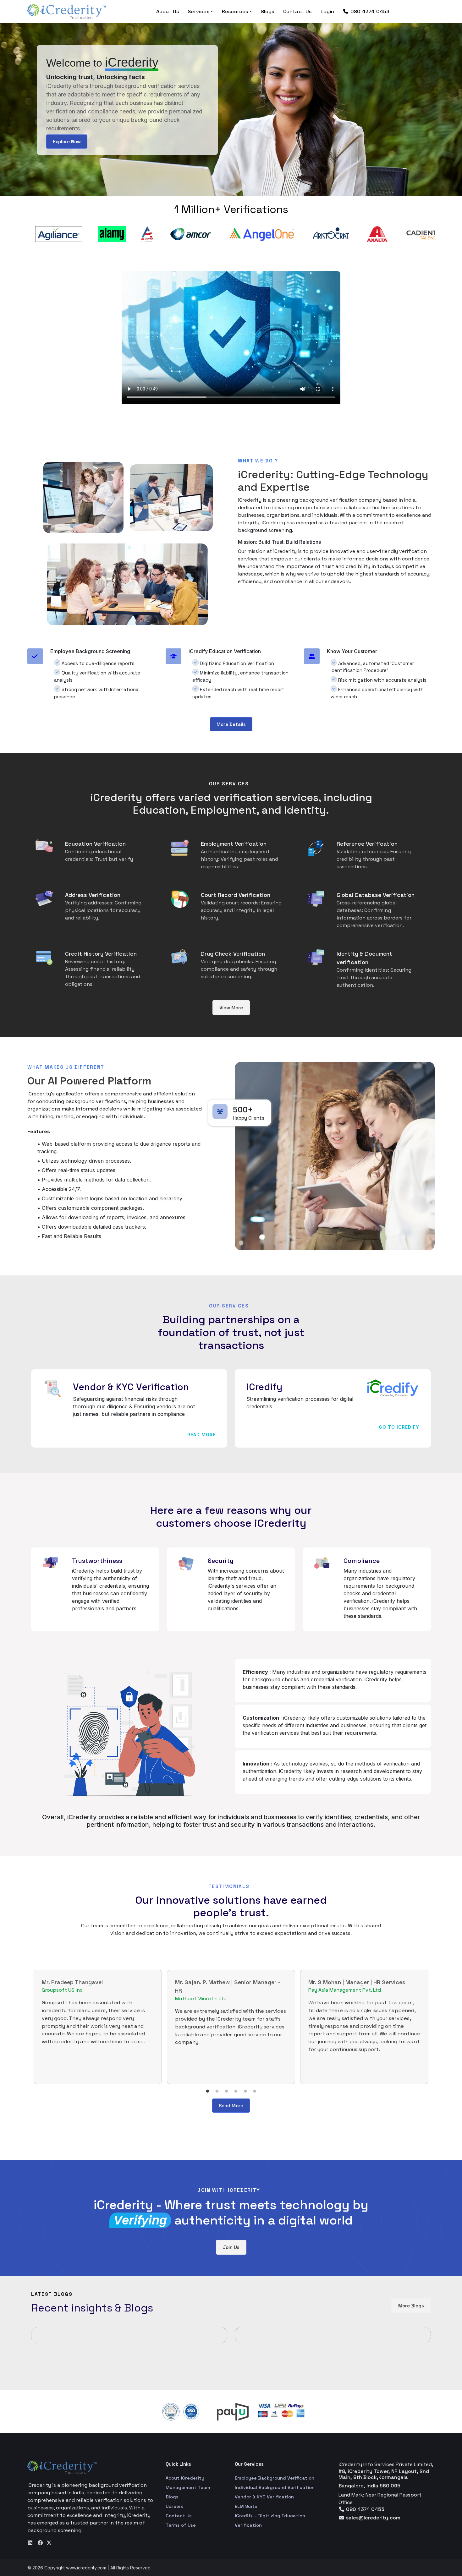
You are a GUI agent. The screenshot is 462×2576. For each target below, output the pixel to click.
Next (439, 234)
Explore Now (67, 142)
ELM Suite (246, 2506)
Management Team (188, 2487)
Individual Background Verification (275, 2487)
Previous (23, 234)
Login (327, 11)
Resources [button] (235, 11)
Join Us (231, 2247)
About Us (168, 11)
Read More (201, 1435)
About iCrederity (185, 2478)
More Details (231, 724)
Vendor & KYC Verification (264, 2497)
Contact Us (297, 11)
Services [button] (198, 11)
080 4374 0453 (369, 11)
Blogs (268, 11)
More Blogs (411, 2306)
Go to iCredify (399, 1427)
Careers (175, 2506)
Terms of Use (181, 2525)
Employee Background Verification (275, 2478)
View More (231, 1008)
